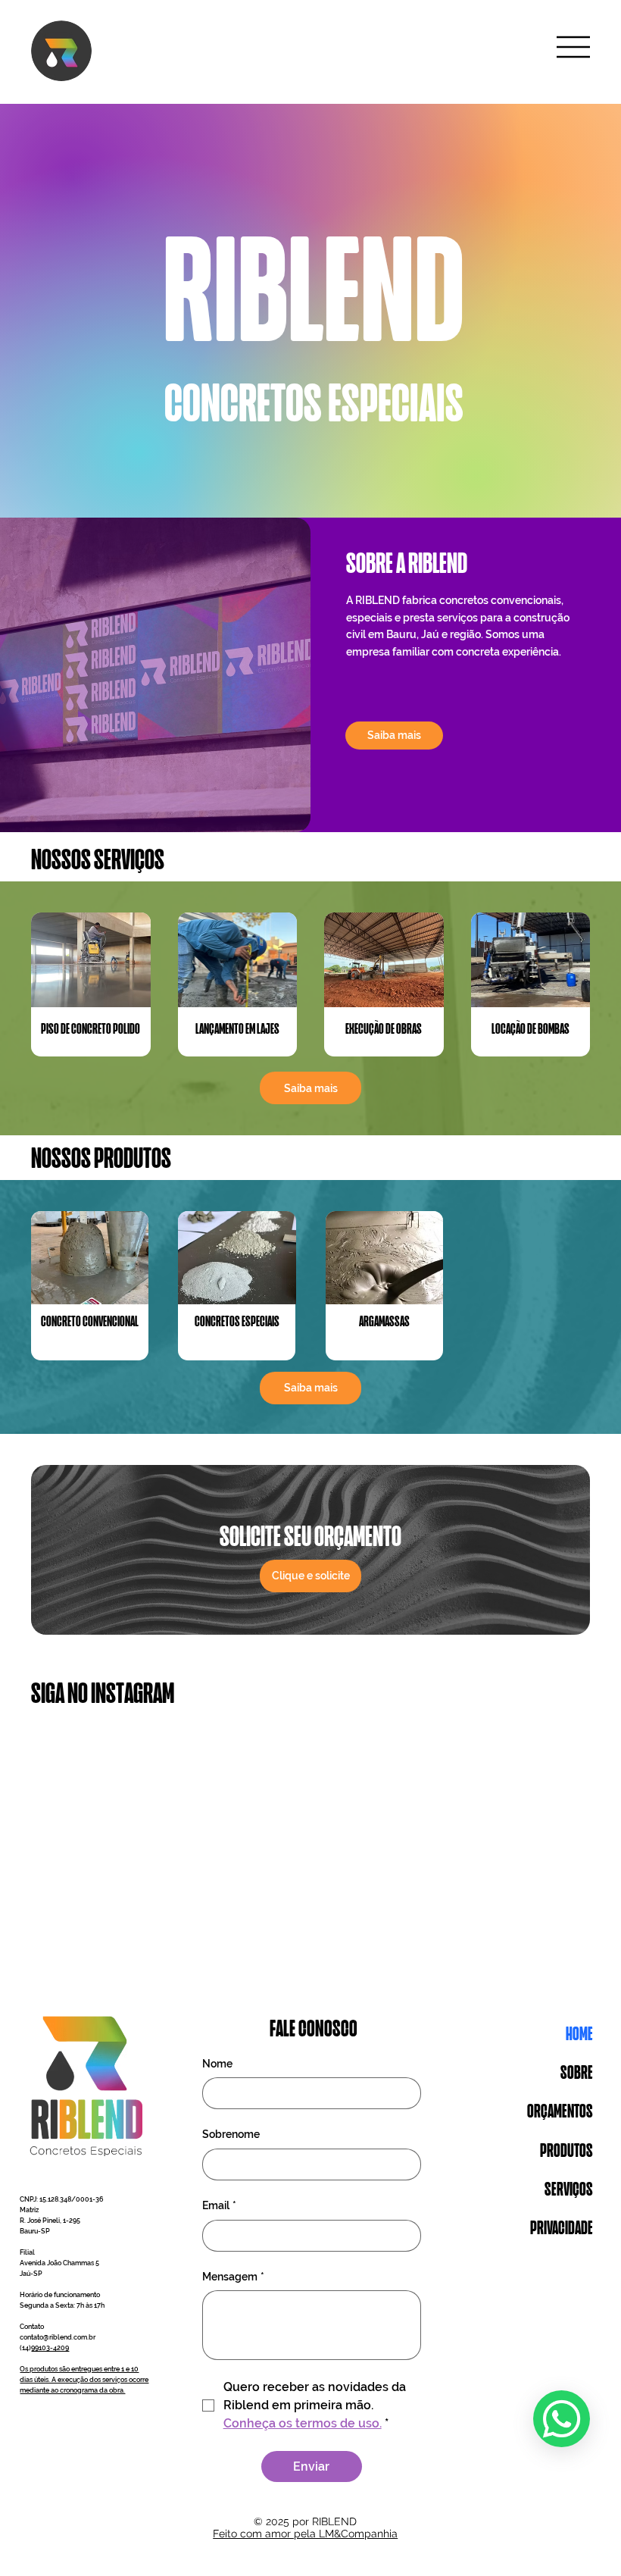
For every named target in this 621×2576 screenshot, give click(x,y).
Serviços (569, 2191)
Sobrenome (231, 2134)
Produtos (566, 2152)
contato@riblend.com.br (58, 2337)
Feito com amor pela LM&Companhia (305, 2534)
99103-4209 (50, 2348)
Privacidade (562, 2229)
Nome (217, 2064)
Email (219, 2205)
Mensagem (233, 2277)
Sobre (577, 2074)
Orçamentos (560, 2113)
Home (579, 2035)
